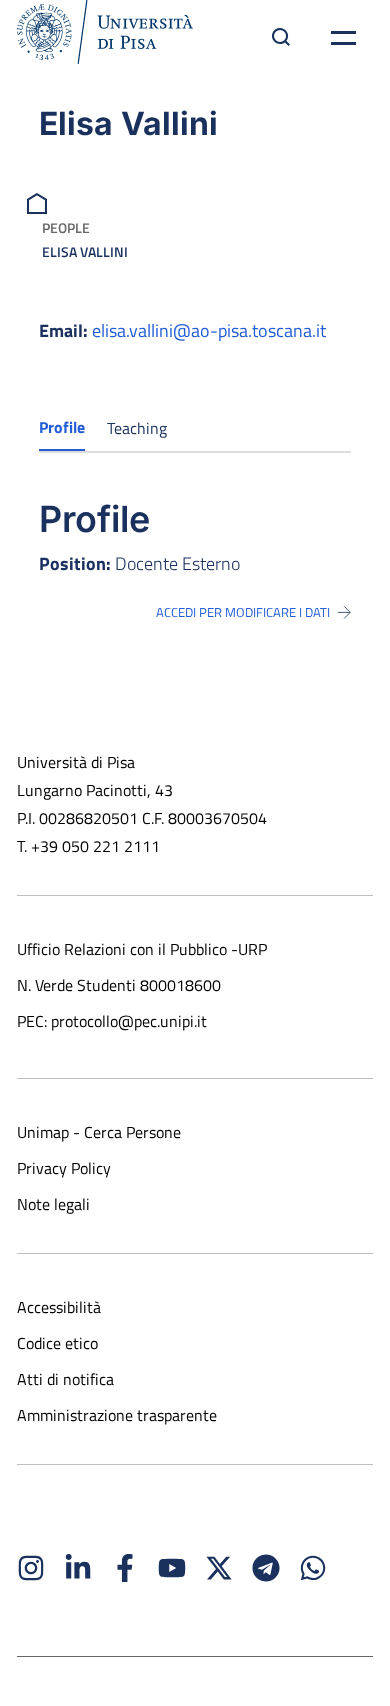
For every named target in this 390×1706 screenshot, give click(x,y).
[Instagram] (31, 1568)
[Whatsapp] (313, 1568)
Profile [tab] (62, 427)
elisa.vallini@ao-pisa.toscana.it (209, 330)
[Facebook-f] (125, 1568)
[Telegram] (266, 1568)
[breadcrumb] (39, 201)
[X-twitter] (219, 1568)
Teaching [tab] (137, 428)
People (66, 227)
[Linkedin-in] (78, 1568)
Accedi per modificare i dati (243, 612)
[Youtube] (172, 1568)
